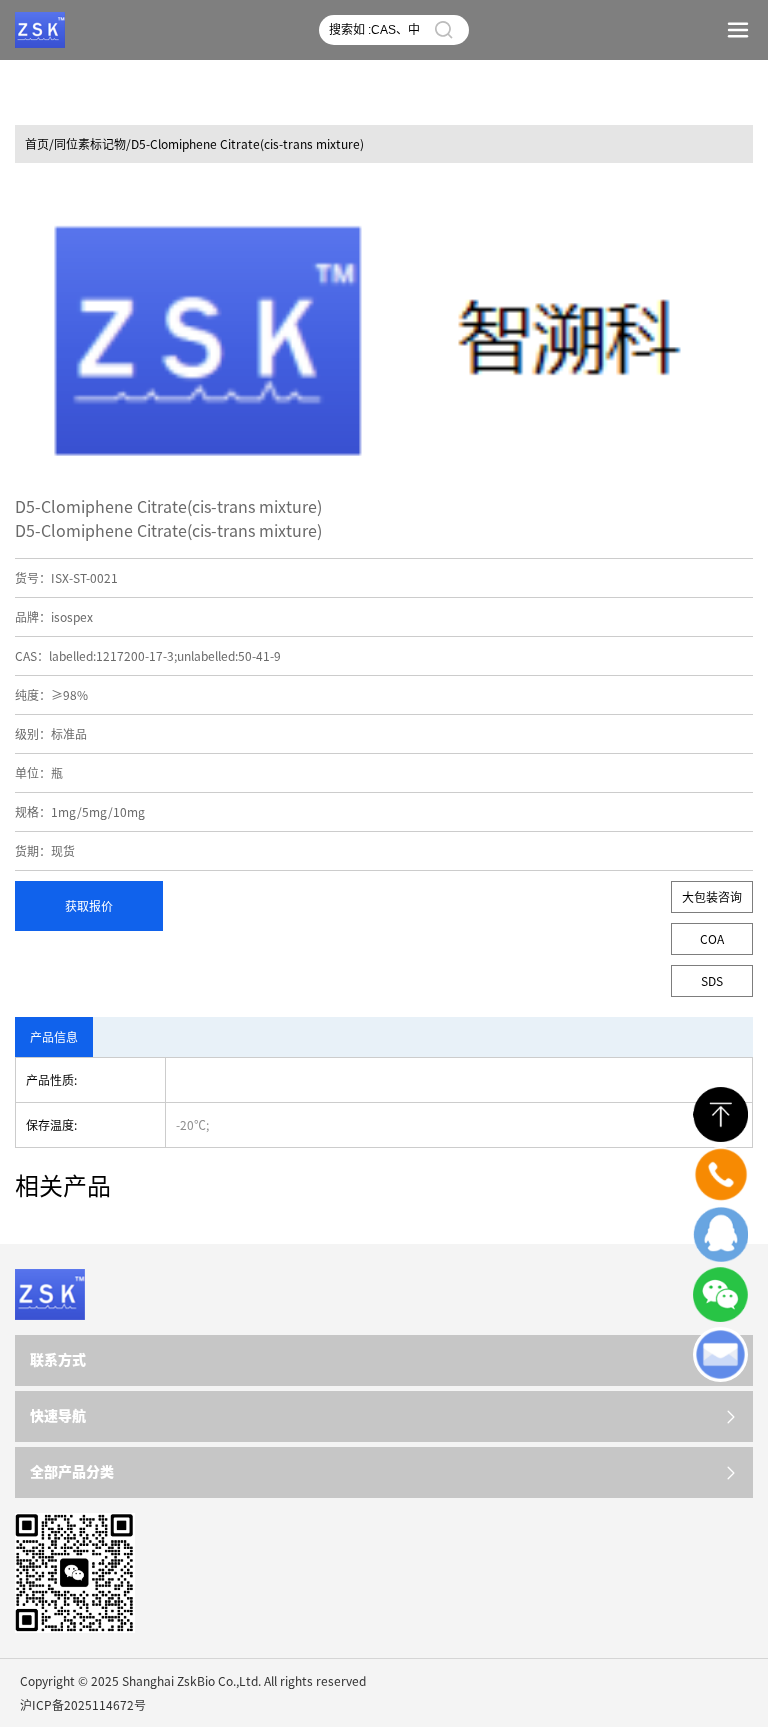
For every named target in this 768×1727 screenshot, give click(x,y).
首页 (37, 144)
